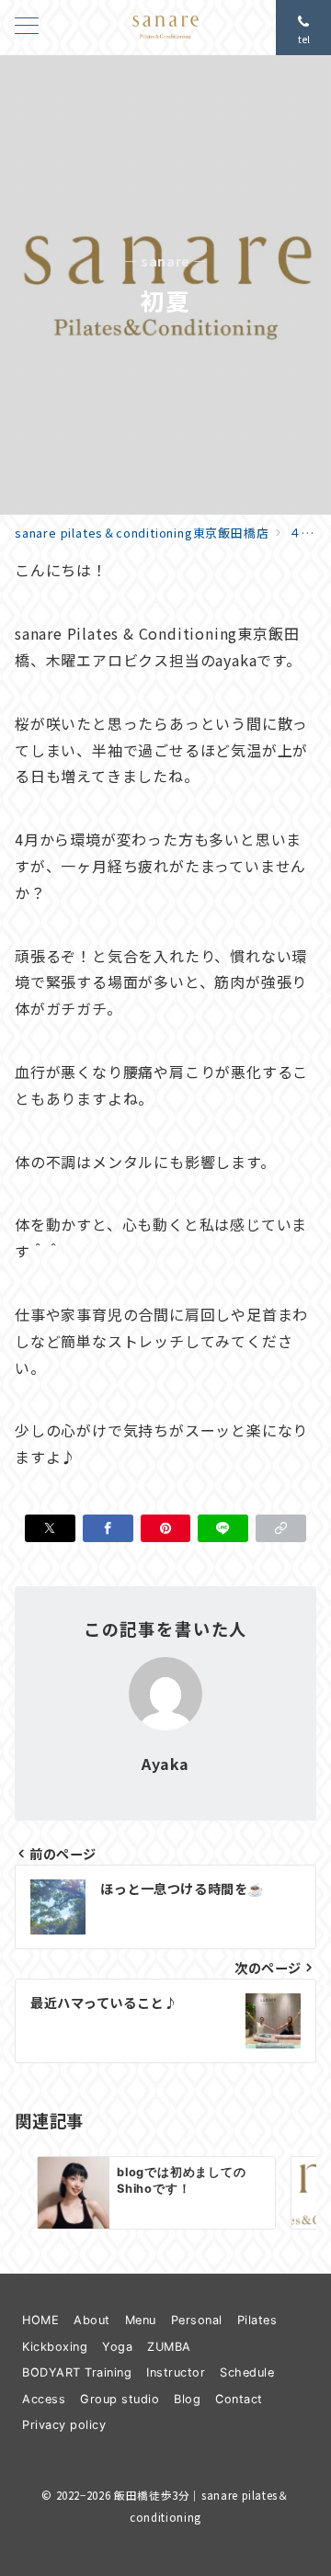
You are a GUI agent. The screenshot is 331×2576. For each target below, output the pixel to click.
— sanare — (165, 261)
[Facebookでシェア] (108, 1528)
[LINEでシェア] (223, 1528)
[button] (281, 1528)
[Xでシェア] (50, 1528)
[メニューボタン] (27, 27)
